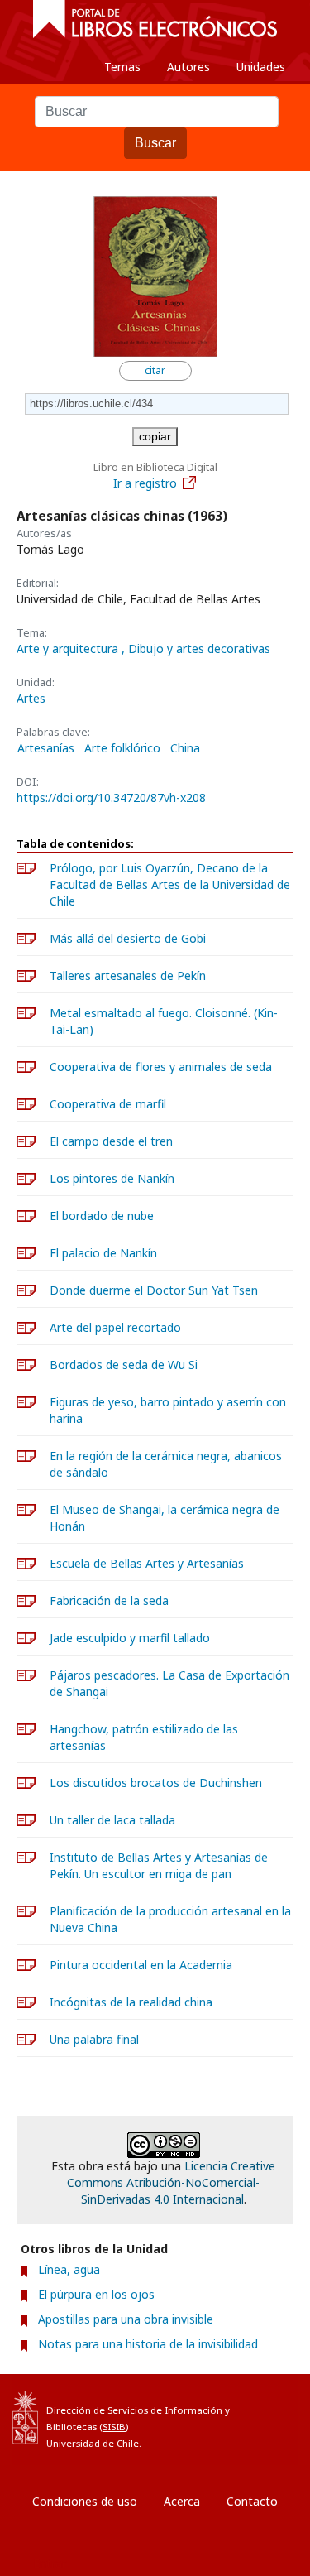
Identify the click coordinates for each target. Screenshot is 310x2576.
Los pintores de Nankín (112, 1178)
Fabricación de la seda (109, 1600)
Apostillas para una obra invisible (126, 2319)
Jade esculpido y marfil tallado (130, 1638)
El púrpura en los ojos (96, 2294)
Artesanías (46, 748)
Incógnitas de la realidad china (131, 2002)
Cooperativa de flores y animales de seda (161, 1067)
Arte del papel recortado (115, 1327)
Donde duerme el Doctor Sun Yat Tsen (154, 1290)
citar (155, 370)
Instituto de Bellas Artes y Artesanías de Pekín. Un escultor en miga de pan (159, 1865)
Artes (31, 698)
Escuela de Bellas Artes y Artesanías (147, 1563)
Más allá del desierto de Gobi (128, 938)
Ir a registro (145, 483)
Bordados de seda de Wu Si (124, 1365)
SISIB (114, 2427)
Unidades (261, 67)
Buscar (155, 143)
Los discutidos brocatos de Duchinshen (156, 1783)
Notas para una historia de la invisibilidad (148, 2344)
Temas (122, 67)
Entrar (50, 2563)
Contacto (252, 2501)
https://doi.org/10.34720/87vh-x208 (111, 798)
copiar (155, 436)
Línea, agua (69, 2269)
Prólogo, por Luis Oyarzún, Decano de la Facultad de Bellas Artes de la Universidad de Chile (170, 884)
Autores (188, 67)
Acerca (182, 2501)
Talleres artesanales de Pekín (128, 976)
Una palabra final (94, 2039)
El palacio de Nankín (103, 1253)
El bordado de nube (102, 1216)
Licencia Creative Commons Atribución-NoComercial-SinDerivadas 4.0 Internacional (171, 2182)
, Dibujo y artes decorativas (196, 649)
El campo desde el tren (111, 1141)
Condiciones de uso (85, 2501)
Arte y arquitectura (69, 649)
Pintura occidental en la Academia (141, 1965)
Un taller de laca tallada (112, 1820)
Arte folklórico (122, 748)
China (185, 748)
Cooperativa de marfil (108, 1104)
